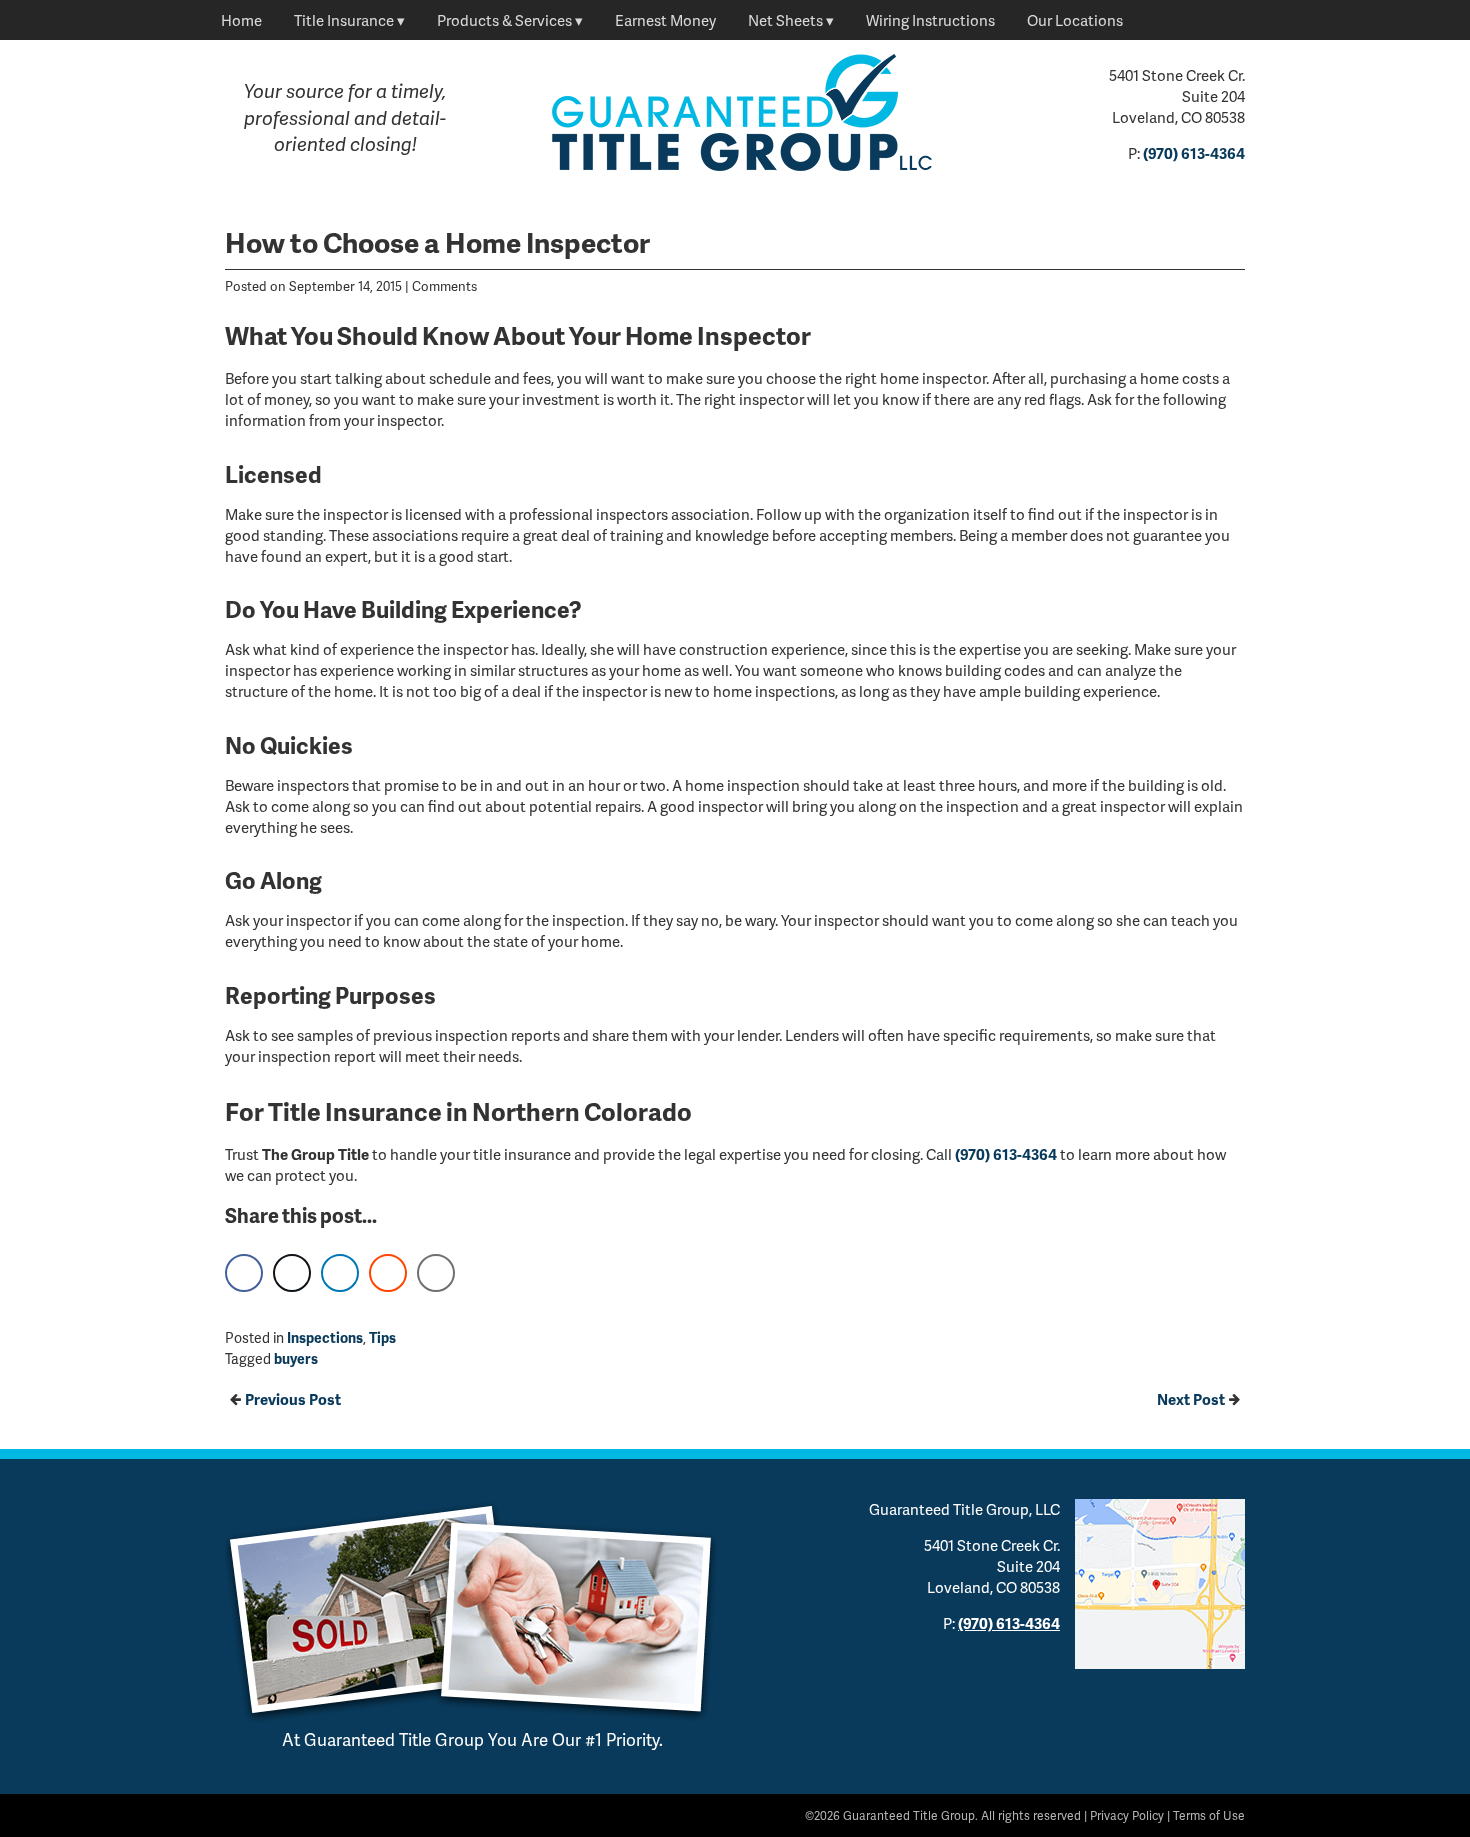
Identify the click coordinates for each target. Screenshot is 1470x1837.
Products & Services (504, 20)
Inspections (325, 1337)
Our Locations (1075, 20)
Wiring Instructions (930, 20)
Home (241, 20)
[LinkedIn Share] (340, 1273)
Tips (382, 1337)
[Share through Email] (436, 1273)
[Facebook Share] (244, 1273)
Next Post (1191, 1399)
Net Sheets (785, 20)
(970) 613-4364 (1194, 153)
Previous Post (293, 1399)
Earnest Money (665, 20)
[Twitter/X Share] (292, 1273)
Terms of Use (1209, 1815)
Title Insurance (344, 20)
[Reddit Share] (388, 1273)
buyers (296, 1358)
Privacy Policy (1127, 1815)
